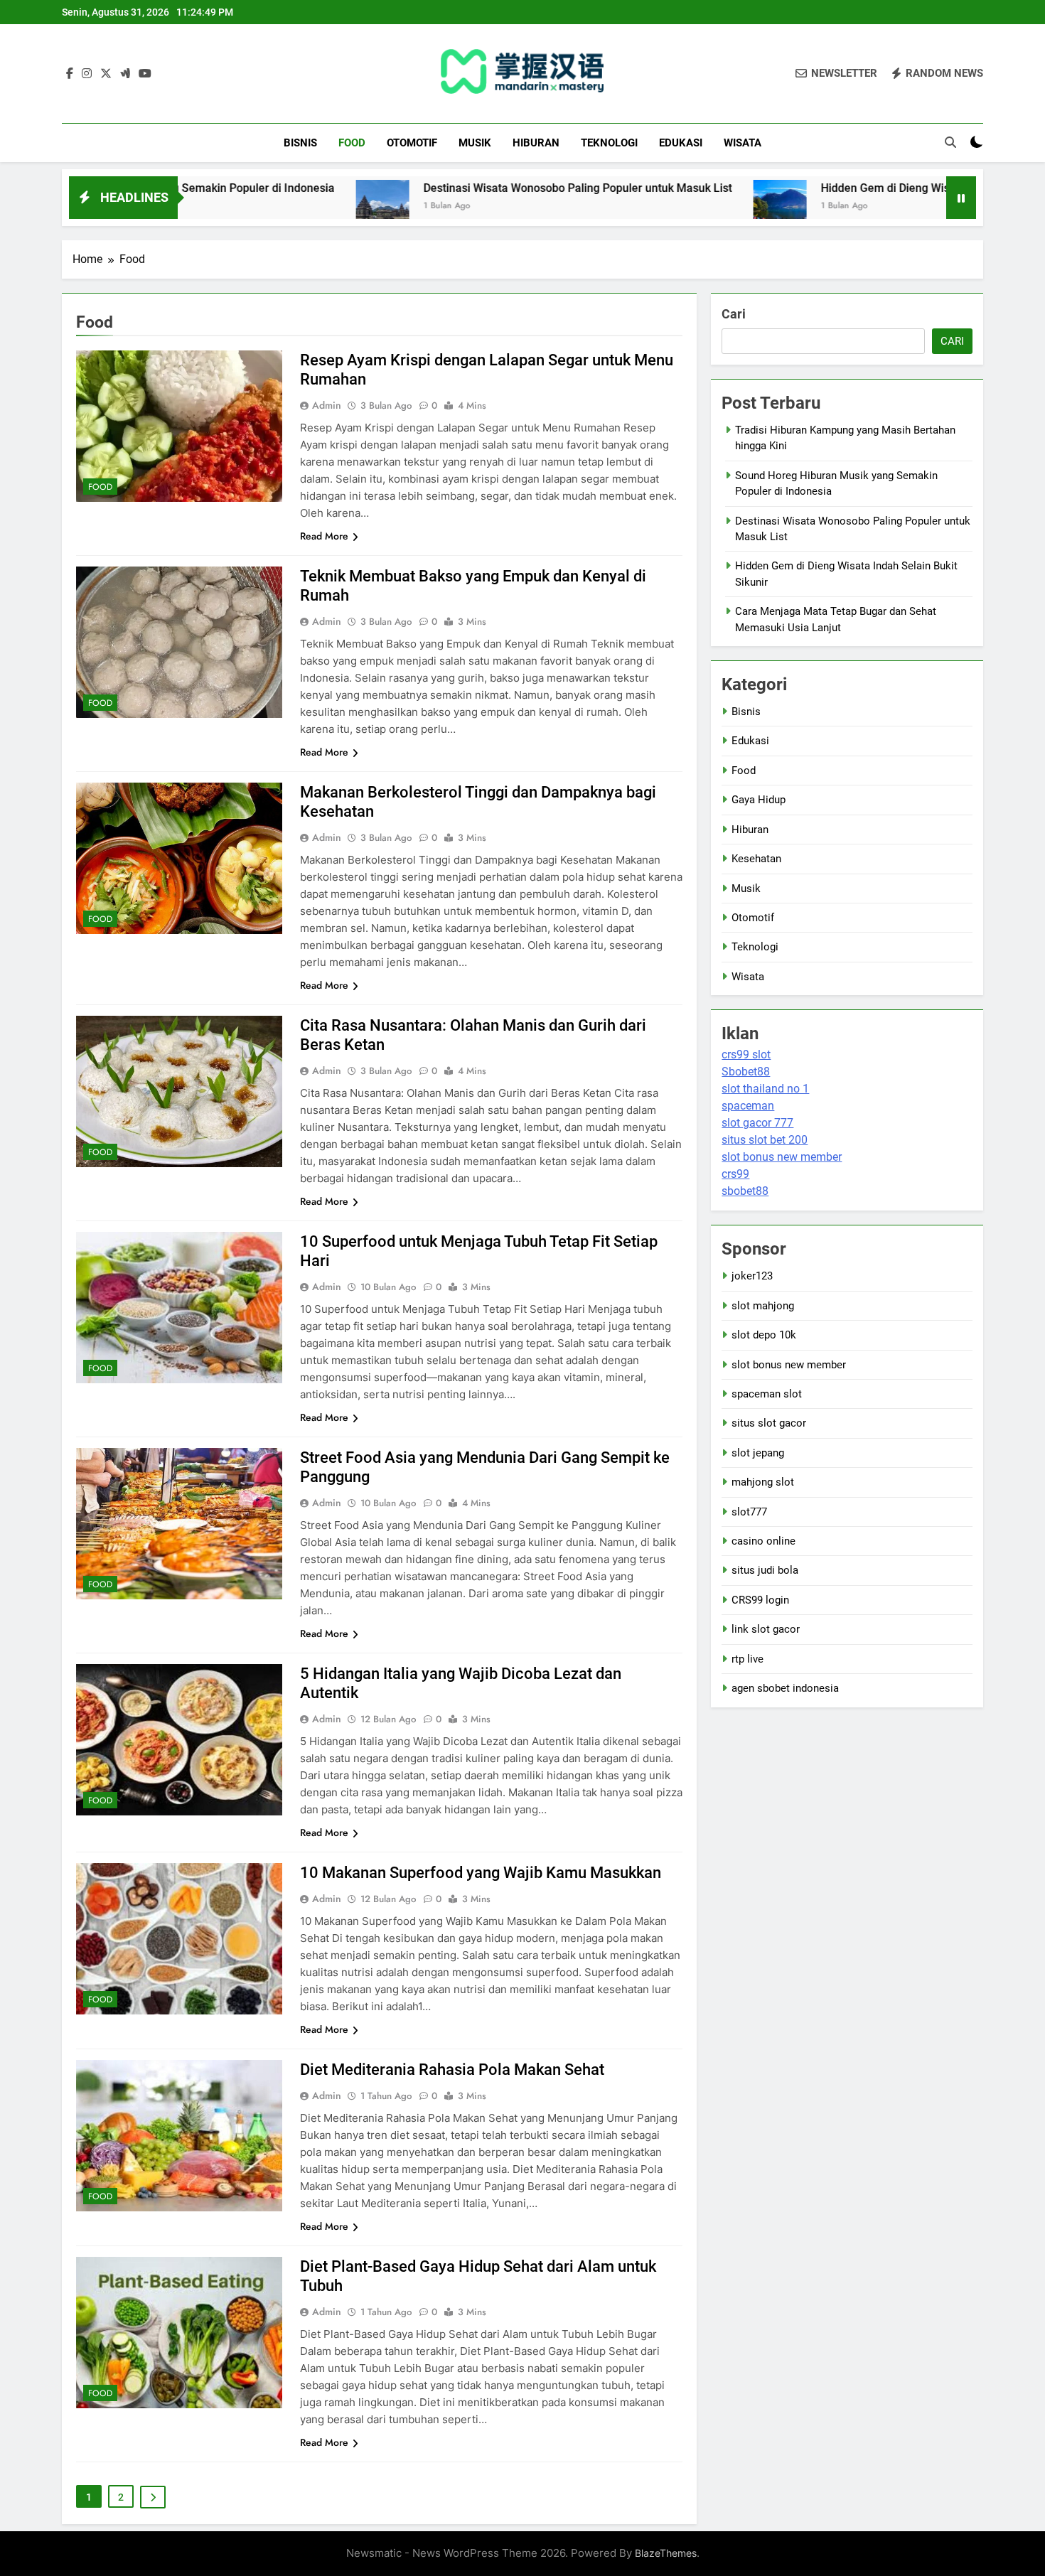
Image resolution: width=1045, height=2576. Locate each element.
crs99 (735, 1174)
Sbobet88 (746, 1072)
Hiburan (536, 143)
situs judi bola (765, 1570)
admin (327, 405)
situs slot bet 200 (765, 1140)
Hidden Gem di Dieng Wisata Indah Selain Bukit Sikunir (852, 188)
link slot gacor (766, 1629)
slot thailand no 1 (765, 1089)
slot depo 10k (764, 1335)
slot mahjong (763, 1306)
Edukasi (681, 143)
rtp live (747, 1659)
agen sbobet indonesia (785, 1688)
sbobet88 (745, 1191)
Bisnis (300, 143)
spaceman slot (767, 1394)
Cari (734, 314)
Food (352, 143)
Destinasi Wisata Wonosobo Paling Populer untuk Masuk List (470, 188)
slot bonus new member (782, 1157)
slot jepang (758, 1453)
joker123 (752, 1276)
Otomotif (412, 143)
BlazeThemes (666, 2553)
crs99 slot (746, 1054)
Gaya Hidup (759, 800)
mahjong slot (763, 1482)
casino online (763, 1541)
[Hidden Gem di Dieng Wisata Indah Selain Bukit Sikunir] (672, 206)
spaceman (748, 1106)
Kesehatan (756, 859)
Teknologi (609, 143)
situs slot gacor (769, 1423)
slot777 (749, 1512)
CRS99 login (760, 1600)
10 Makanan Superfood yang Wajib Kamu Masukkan (481, 1873)
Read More (324, 536)
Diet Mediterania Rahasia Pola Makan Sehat (452, 2070)
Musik (475, 143)
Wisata (743, 143)
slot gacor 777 (757, 1123)
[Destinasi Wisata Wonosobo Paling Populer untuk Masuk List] (275, 206)
